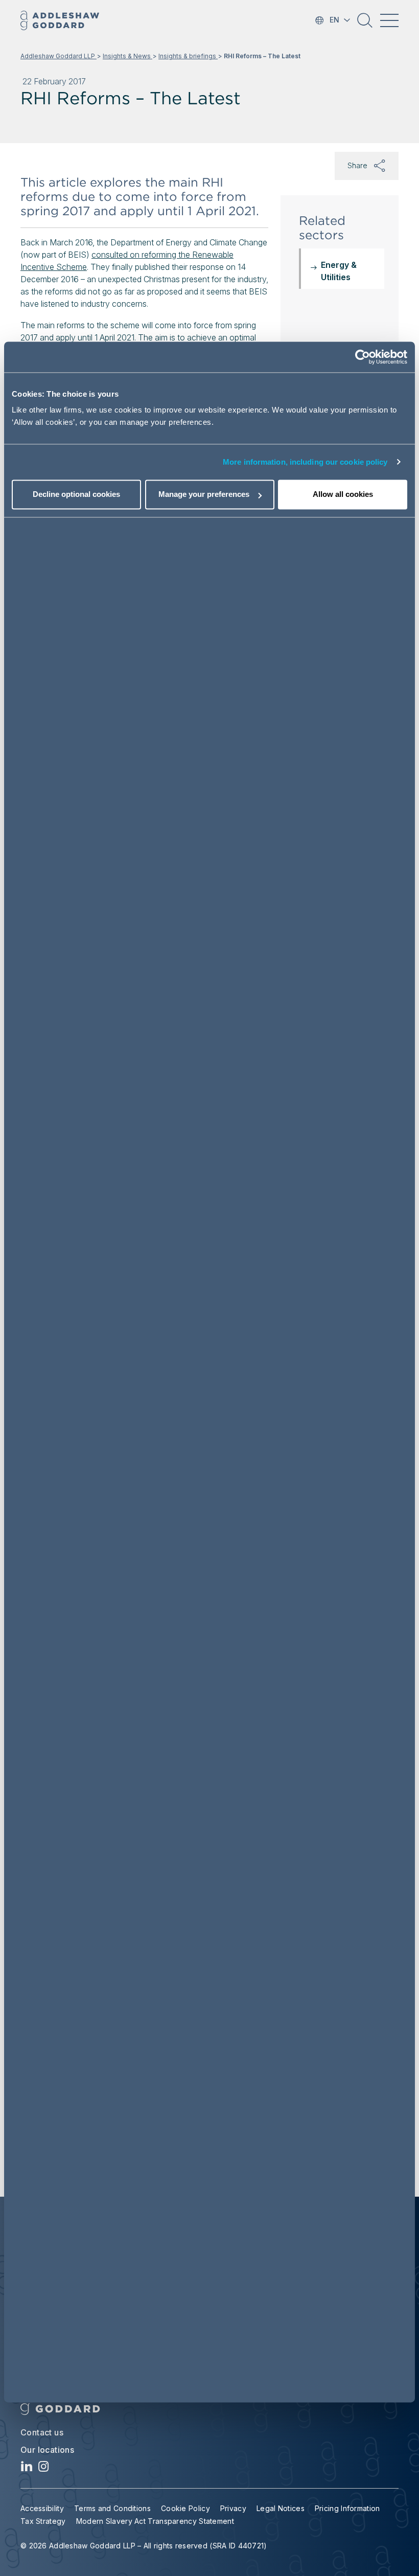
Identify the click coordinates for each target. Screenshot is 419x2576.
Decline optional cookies (76, 494)
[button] (365, 24)
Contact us (42, 2432)
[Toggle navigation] (389, 20)
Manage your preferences (204, 494)
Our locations (47, 2450)
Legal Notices (281, 2508)
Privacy (233, 2508)
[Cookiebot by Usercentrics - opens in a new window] (363, 357)
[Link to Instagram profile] (44, 2469)
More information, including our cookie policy (305, 462)
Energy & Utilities (339, 271)
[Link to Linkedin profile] (27, 2469)
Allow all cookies (343, 494)
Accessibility (42, 2508)
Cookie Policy (185, 2508)
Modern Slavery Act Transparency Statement (155, 2521)
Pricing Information (347, 2508)
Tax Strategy (43, 2521)
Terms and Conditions (112, 2508)
